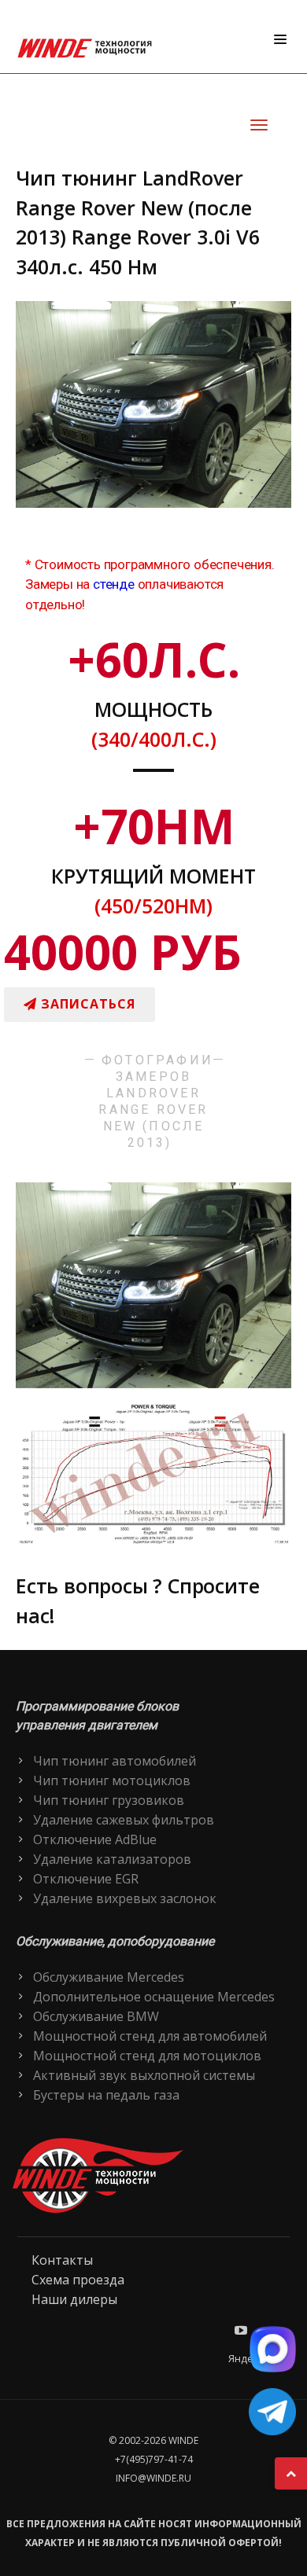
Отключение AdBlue (95, 1839)
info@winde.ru (153, 2478)
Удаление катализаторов (112, 1859)
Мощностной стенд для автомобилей (150, 2036)
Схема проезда (78, 2280)
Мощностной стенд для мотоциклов (147, 2056)
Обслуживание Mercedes (109, 1977)
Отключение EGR (86, 1879)
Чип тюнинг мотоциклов (112, 1780)
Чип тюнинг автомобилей (115, 1761)
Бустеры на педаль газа (106, 2095)
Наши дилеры (74, 2299)
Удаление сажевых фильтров (124, 1820)
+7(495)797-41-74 (154, 2459)
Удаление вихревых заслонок (125, 1898)
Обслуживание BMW (96, 2016)
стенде (114, 584)
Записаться (86, 1004)
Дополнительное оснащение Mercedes (154, 1997)
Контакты (62, 2260)
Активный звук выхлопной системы (144, 2075)
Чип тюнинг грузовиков (109, 1800)
